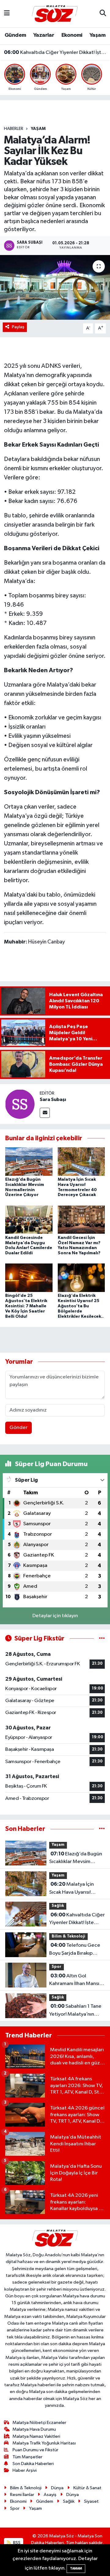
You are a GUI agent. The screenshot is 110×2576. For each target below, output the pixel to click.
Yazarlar (44, 35)
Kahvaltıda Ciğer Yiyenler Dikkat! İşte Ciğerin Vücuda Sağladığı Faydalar (55, 52)
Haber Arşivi (25, 2470)
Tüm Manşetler (28, 2457)
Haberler (14, 129)
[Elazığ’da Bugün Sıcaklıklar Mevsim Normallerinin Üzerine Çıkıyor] (29, 1162)
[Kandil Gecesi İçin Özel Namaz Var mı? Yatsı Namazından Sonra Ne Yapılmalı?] (81, 1219)
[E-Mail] (45, 1113)
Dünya (57, 2488)
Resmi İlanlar (22, 2495)
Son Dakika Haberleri (33, 2464)
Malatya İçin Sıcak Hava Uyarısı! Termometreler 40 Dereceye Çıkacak (71, 1889)
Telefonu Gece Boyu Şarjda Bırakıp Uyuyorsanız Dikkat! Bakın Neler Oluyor (75, 1950)
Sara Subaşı (53, 1099)
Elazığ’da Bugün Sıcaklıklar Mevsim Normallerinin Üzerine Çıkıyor (76, 1858)
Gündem (15, 35)
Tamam (76, 2568)
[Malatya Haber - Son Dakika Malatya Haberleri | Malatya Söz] (55, 13)
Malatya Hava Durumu (34, 2429)
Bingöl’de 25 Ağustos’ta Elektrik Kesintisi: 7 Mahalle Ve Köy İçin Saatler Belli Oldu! (26, 1306)
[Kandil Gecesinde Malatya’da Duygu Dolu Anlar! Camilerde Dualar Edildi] (29, 1219)
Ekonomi (72, 35)
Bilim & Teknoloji (68, 1936)
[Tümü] (102, 1829)
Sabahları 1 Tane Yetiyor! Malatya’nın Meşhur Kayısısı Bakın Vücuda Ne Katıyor (75, 2011)
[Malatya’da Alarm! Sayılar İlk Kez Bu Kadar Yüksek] (55, 287)
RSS (16, 2543)
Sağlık (58, 1906)
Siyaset (91, 2501)
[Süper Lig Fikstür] (102, 1639)
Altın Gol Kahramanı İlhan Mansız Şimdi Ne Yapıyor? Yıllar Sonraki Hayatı (76, 1980)
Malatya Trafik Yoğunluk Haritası (44, 2443)
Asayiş (50, 2495)
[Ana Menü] (7, 14)
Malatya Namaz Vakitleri (36, 2436)
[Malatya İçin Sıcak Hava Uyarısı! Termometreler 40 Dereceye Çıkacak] (81, 1162)
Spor (57, 1967)
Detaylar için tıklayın (55, 1616)
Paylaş (18, 327)
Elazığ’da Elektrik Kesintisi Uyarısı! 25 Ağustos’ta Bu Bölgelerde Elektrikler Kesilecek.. (81, 1306)
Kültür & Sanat (87, 2488)
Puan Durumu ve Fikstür (35, 2450)
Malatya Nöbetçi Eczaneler (39, 2423)
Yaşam (97, 35)
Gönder (18, 1428)
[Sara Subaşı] (20, 1104)
